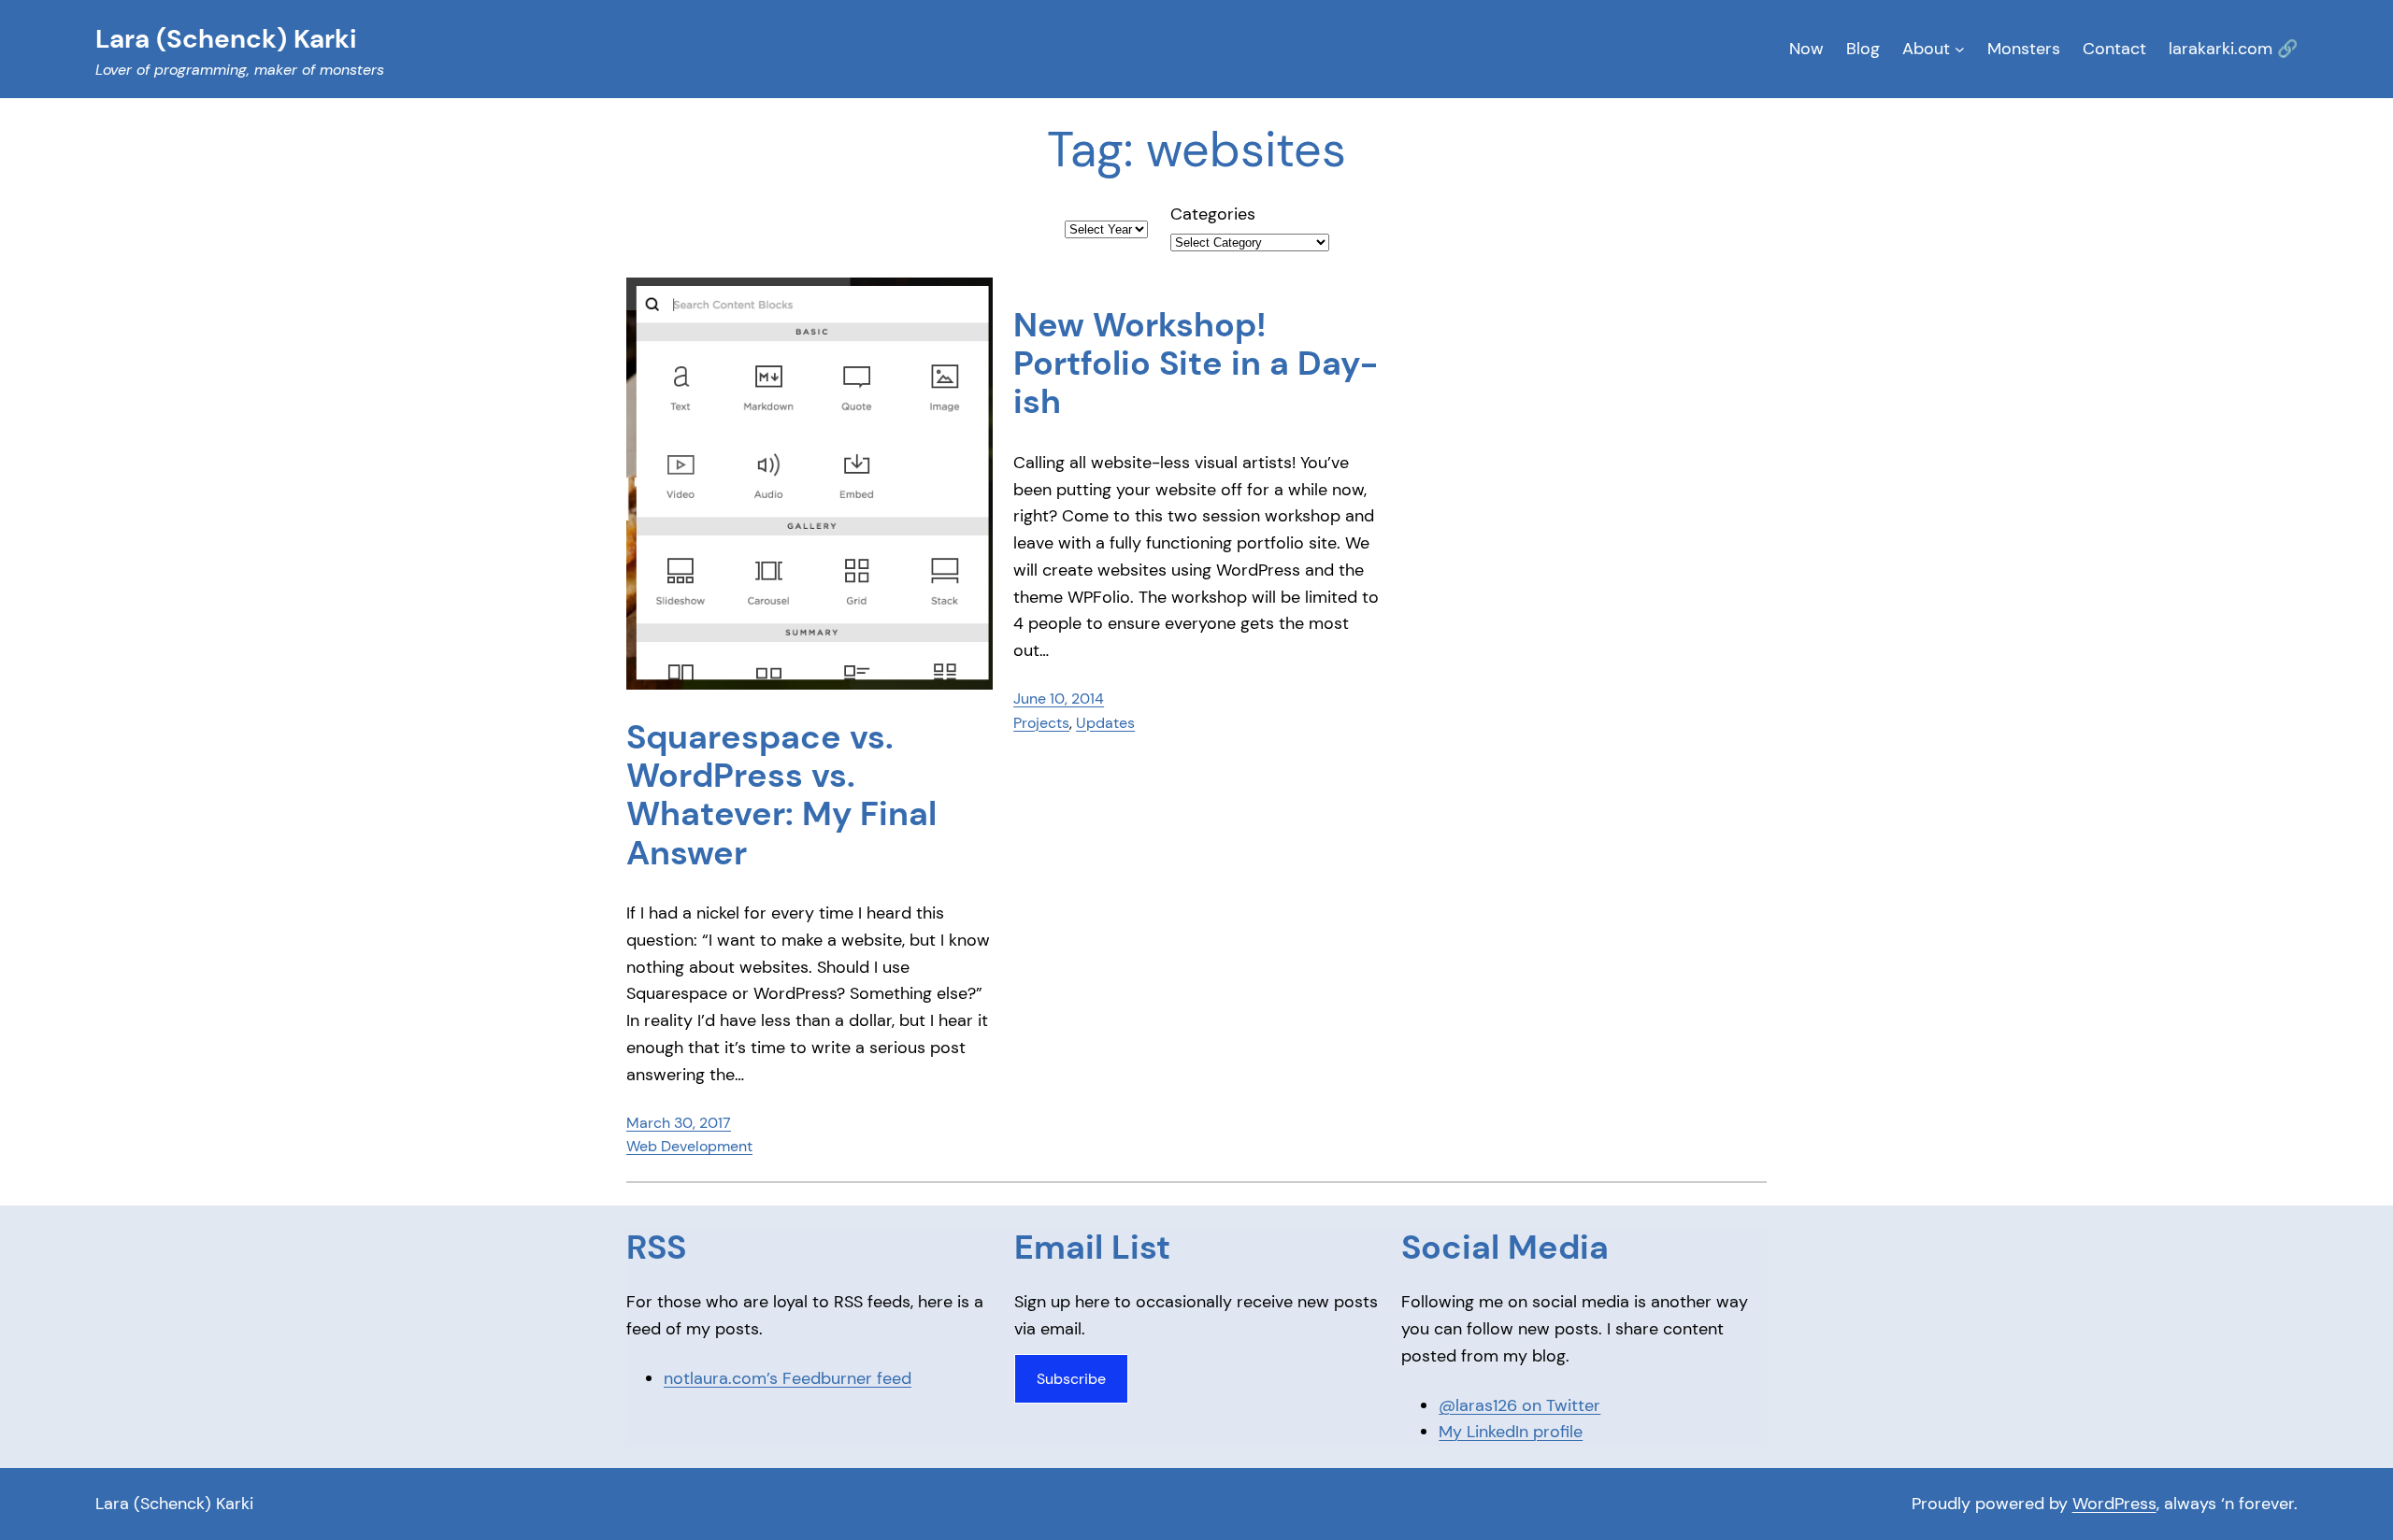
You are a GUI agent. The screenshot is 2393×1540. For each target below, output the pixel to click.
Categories (1213, 214)
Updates (1105, 723)
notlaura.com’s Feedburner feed (788, 1378)
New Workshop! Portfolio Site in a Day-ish (1196, 364)
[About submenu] (1960, 49)
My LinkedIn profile (1511, 1432)
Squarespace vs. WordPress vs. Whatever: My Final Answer (781, 795)
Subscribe (1071, 1379)
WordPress (2114, 1504)
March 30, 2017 (679, 1123)
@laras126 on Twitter (1519, 1405)
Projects (1041, 723)
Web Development (689, 1146)
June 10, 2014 (1059, 699)
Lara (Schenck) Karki (174, 1504)
